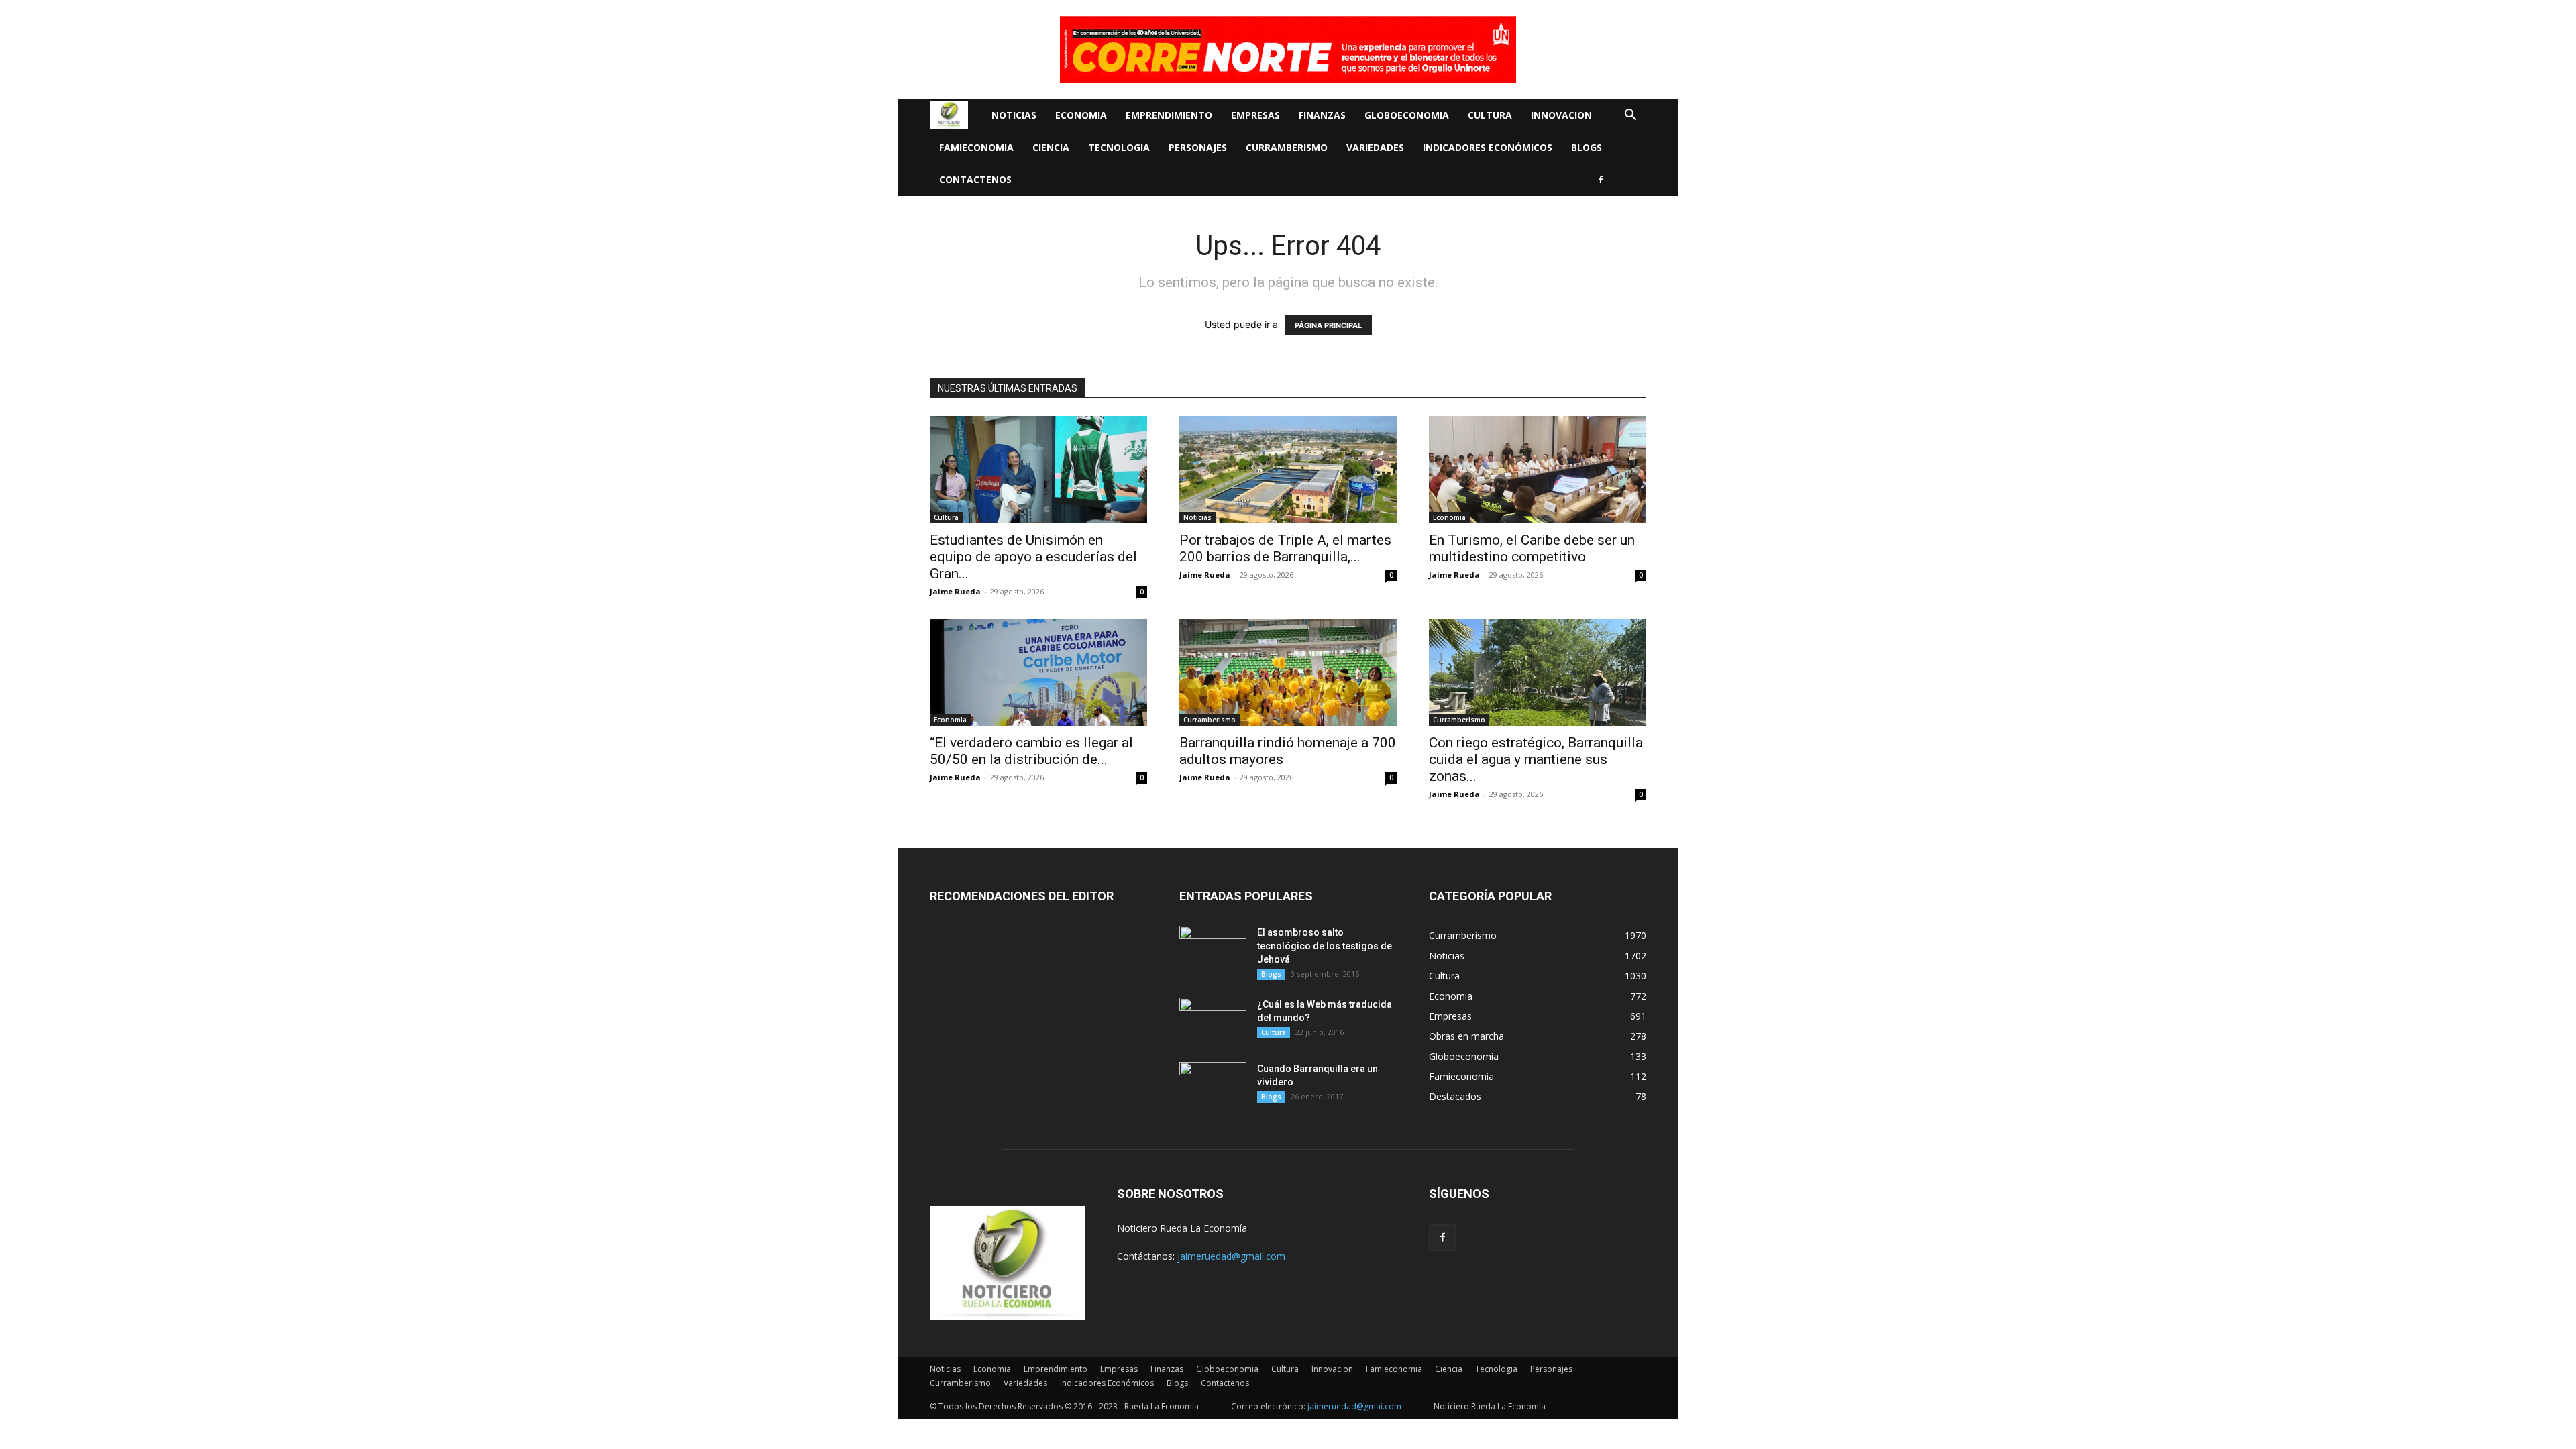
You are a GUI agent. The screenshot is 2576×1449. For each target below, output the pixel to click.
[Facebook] (1601, 180)
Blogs (1587, 147)
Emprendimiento (1169, 115)
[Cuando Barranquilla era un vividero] (1213, 1085)
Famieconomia (976, 147)
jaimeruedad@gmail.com (1231, 1256)
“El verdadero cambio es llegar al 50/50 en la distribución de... (1031, 751)
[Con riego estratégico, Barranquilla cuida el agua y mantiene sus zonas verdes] (1538, 672)
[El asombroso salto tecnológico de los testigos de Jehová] (1213, 949)
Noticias (1014, 115)
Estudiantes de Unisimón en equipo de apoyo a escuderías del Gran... (1033, 557)
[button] (1630, 116)
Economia (1081, 115)
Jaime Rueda (955, 591)
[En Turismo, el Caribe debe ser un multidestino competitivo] (1538, 470)
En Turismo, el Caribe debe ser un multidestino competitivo (1532, 548)
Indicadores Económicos (1488, 147)
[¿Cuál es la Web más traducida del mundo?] (1213, 1021)
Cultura (1490, 115)
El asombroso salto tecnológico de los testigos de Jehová (1325, 946)
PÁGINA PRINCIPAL (1328, 325)
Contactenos (975, 179)
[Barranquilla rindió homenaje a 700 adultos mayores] (1288, 672)
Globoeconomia (1407, 115)
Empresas (1255, 115)
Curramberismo (1287, 147)
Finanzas (1322, 115)
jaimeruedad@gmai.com (1354, 1406)
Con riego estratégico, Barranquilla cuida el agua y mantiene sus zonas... (1536, 759)
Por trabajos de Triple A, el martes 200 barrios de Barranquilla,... (1285, 548)
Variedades (1375, 147)
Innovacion (1561, 115)
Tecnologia (1119, 147)
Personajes (1198, 147)
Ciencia (1051, 147)
